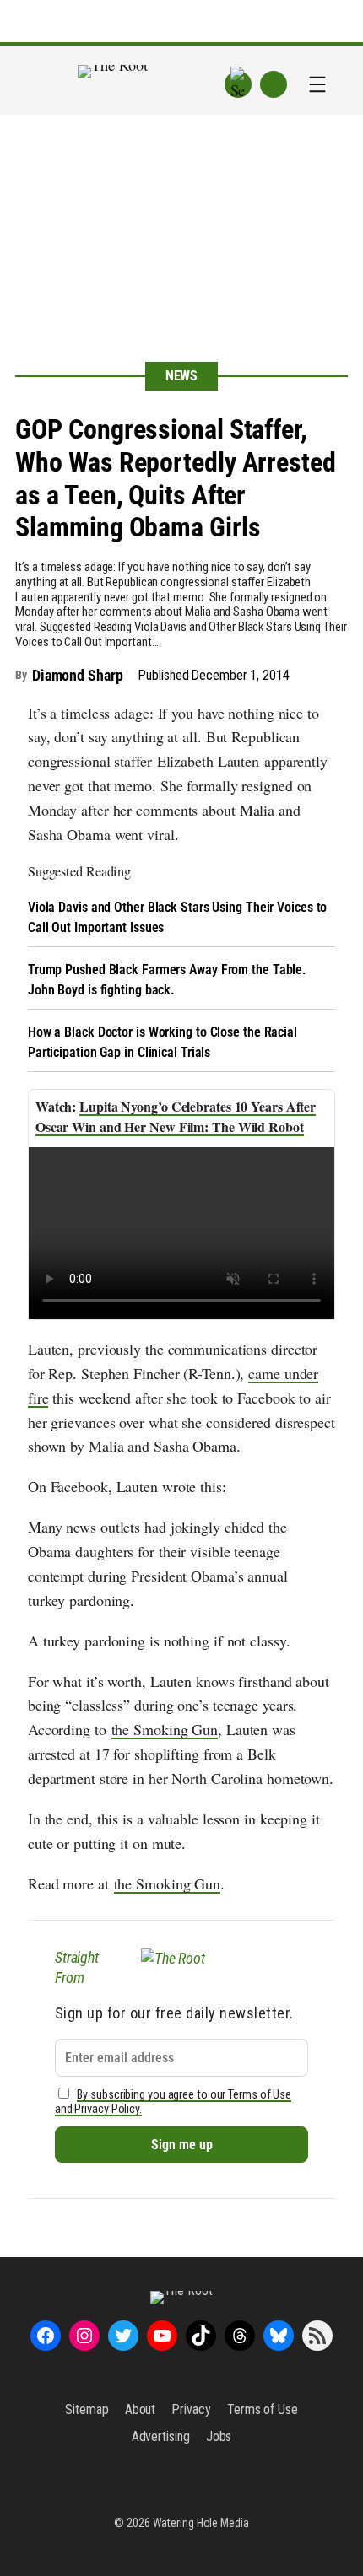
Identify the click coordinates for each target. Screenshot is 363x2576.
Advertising (161, 2436)
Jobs (219, 2436)
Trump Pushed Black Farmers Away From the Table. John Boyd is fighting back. (167, 980)
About (141, 2409)
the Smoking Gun (165, 1729)
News (182, 376)
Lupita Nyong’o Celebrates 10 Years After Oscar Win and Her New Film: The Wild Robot (176, 1116)
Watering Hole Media (201, 2523)
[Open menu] (317, 84)
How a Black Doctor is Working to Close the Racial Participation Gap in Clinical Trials (163, 1042)
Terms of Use (263, 2409)
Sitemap (87, 2409)
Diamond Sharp (78, 675)
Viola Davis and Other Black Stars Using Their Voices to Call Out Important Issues (178, 917)
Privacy (191, 2409)
